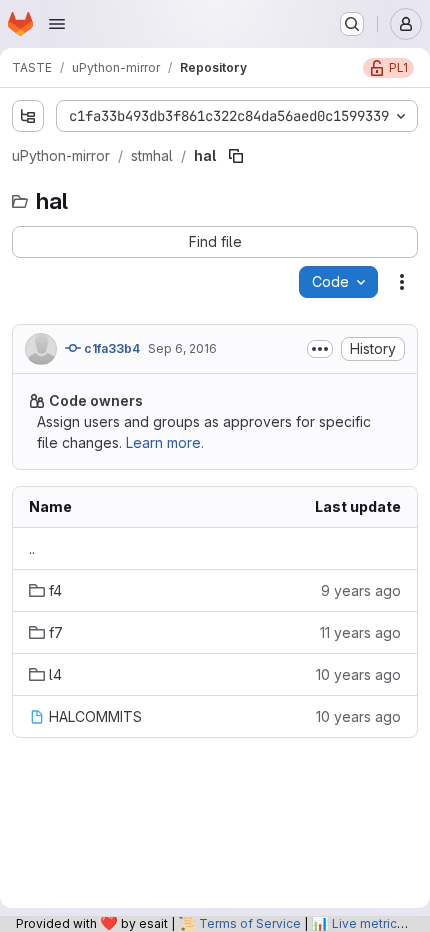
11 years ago (360, 632)
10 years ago (358, 674)
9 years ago (361, 590)
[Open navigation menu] (57, 24)
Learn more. (165, 442)
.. (32, 548)
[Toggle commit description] (320, 349)
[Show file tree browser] (28, 116)
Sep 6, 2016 (182, 348)
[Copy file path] (236, 156)
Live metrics (368, 923)
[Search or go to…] (352, 24)
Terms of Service (250, 923)
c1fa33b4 (110, 348)
